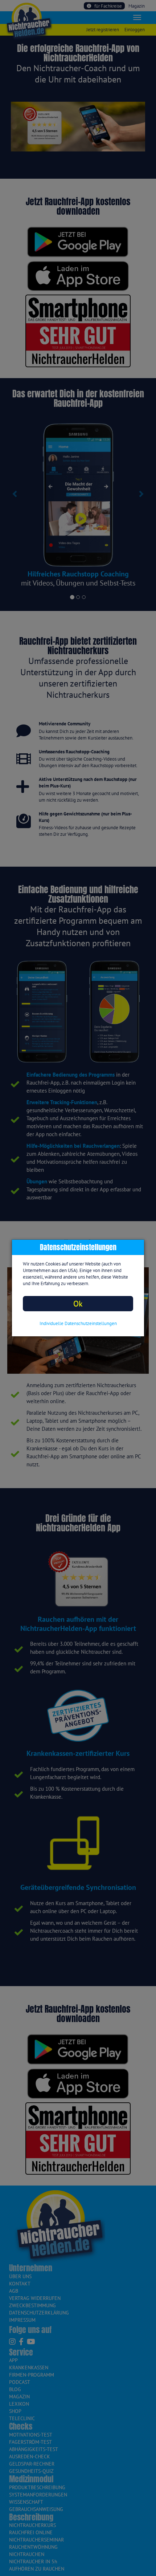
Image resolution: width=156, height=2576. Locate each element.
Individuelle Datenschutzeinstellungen (78, 1323)
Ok (78, 1303)
